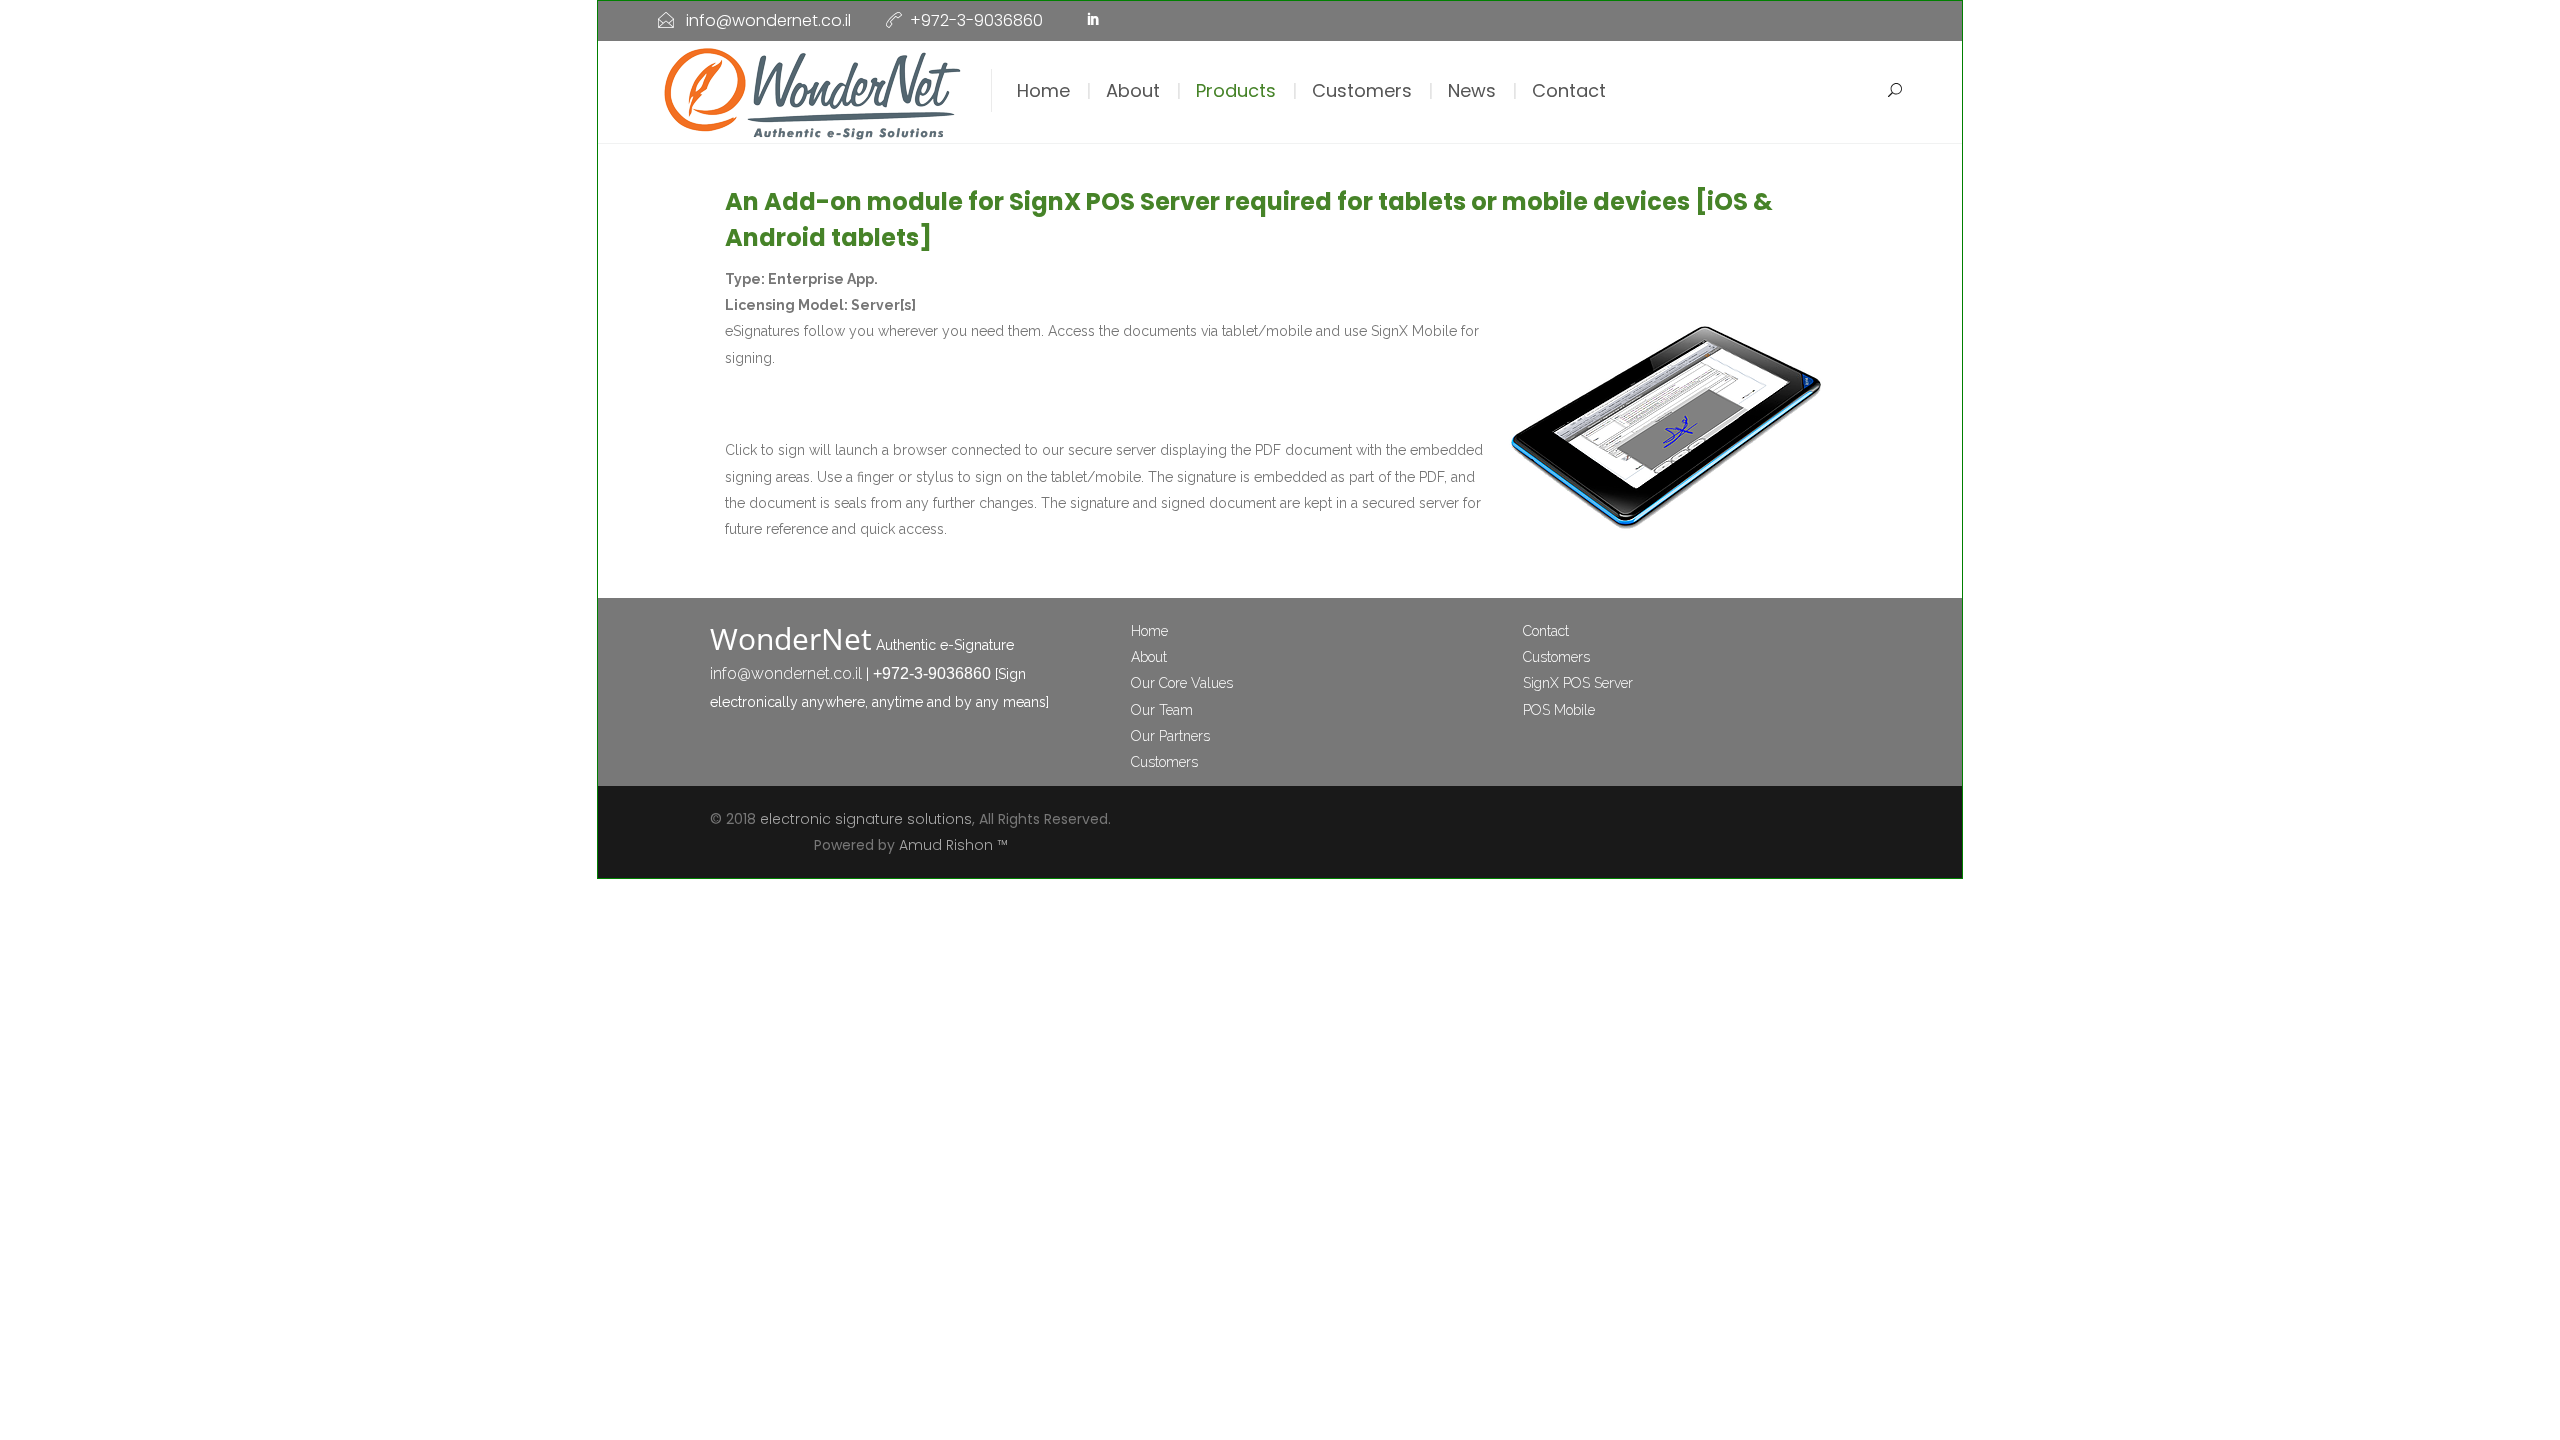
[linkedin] (1093, 21)
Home (1043, 90)
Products (1236, 90)
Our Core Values (1182, 683)
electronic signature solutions (866, 819)
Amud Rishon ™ (953, 845)
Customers (1362, 90)
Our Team (1162, 710)
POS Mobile (1559, 710)
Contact (1569, 90)
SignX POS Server (1578, 683)
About (1133, 90)
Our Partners (1170, 736)
